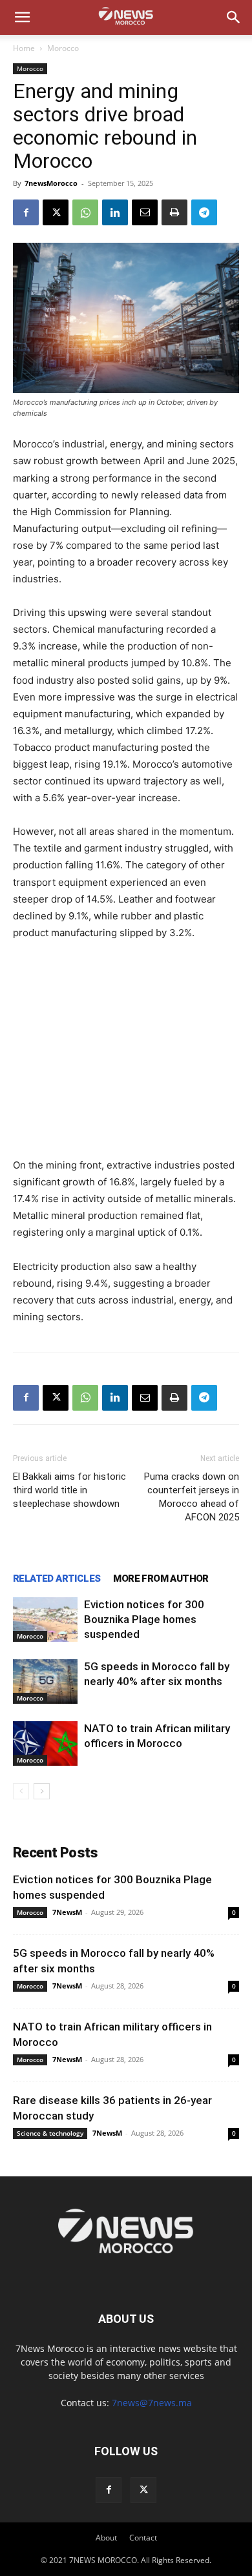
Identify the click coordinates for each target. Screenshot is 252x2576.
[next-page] (42, 1791)
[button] (22, 17)
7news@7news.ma (152, 2403)
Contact (143, 2538)
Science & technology (50, 2133)
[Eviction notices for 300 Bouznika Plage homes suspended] (45, 1620)
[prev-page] (21, 1791)
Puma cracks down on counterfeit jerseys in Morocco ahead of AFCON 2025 (192, 1497)
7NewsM (67, 1912)
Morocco (63, 48)
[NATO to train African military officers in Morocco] (45, 1743)
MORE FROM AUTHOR (161, 1579)
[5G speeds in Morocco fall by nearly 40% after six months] (45, 1682)
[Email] (145, 212)
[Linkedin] (115, 212)
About (106, 2538)
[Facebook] (26, 212)
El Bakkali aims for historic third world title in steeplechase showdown (69, 1490)
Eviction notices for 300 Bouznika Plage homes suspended (144, 1619)
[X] (56, 212)
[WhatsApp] (85, 212)
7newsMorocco (51, 183)
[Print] (174, 212)
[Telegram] (204, 212)
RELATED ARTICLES (57, 1579)
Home (24, 48)
